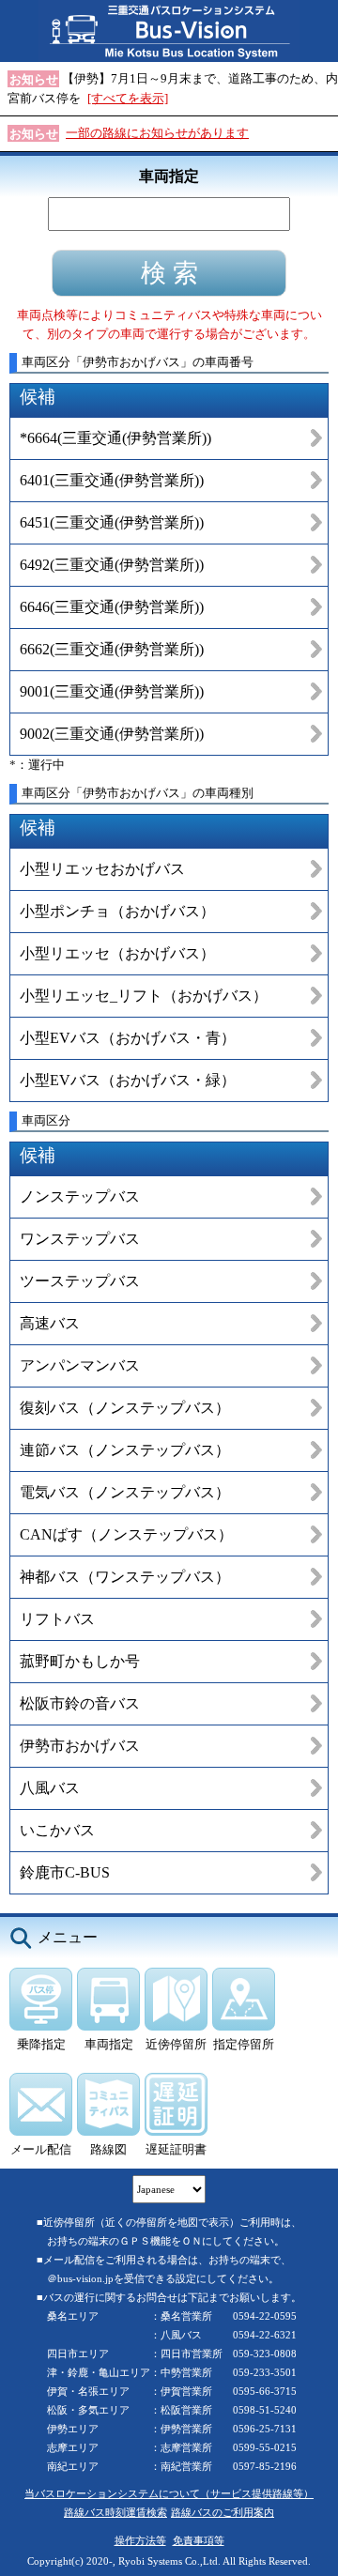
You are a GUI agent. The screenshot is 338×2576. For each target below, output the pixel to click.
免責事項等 (199, 2540)
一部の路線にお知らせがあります (157, 133)
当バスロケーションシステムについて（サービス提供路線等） (169, 2493)
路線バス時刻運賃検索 (115, 2512)
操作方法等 (140, 2540)
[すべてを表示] (128, 98)
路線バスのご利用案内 (223, 2512)
